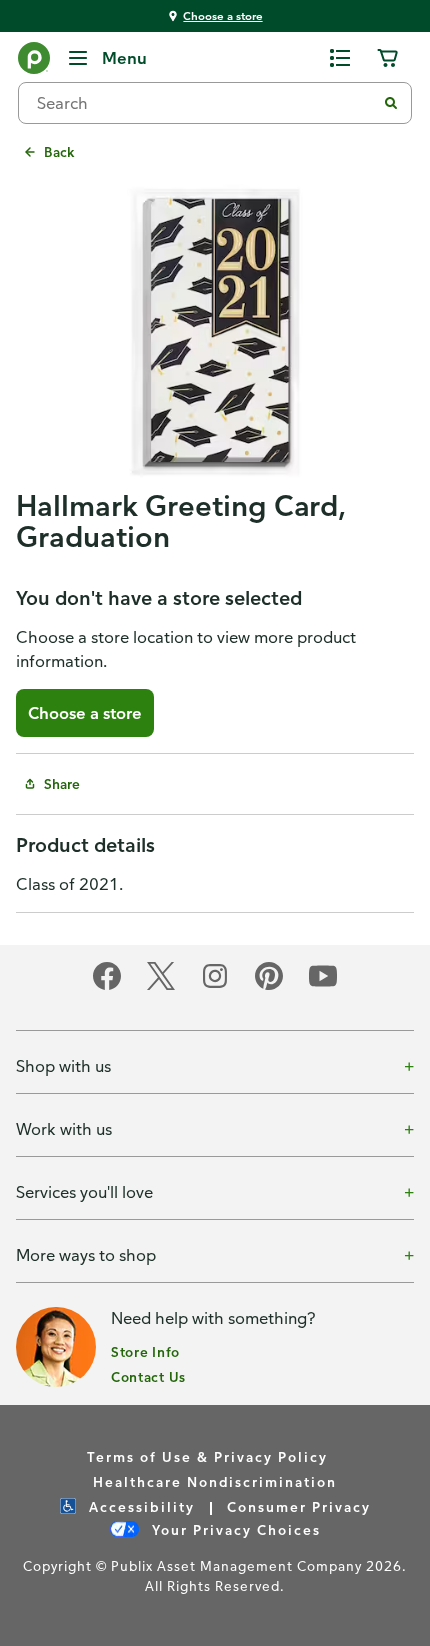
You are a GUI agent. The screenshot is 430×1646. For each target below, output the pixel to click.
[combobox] (205, 103)
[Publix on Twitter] (161, 986)
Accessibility (139, 1506)
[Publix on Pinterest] (269, 986)
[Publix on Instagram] (215, 986)
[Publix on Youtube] (323, 986)
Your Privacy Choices (234, 1529)
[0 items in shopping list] (340, 58)
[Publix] (34, 62)
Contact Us (148, 1376)
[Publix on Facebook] (107, 986)
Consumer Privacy (299, 1506)
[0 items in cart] (388, 58)
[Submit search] (391, 103)
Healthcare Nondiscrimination (215, 1481)
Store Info (145, 1351)
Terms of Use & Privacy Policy (207, 1456)
